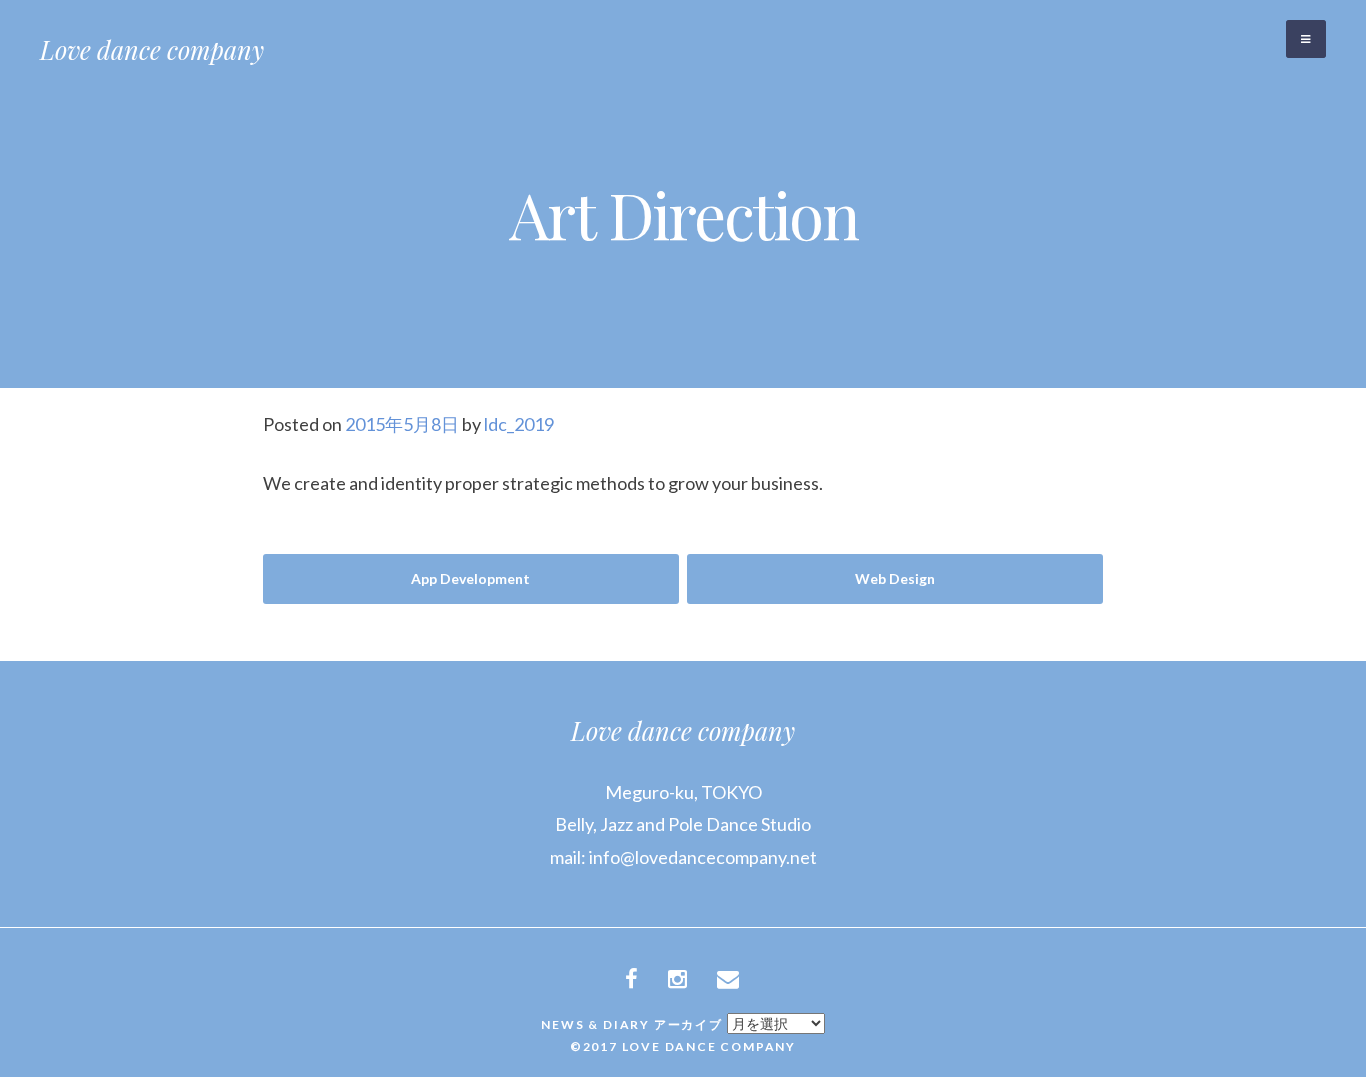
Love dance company (152, 49)
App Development (470, 578)
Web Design (895, 578)
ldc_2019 (519, 424)
